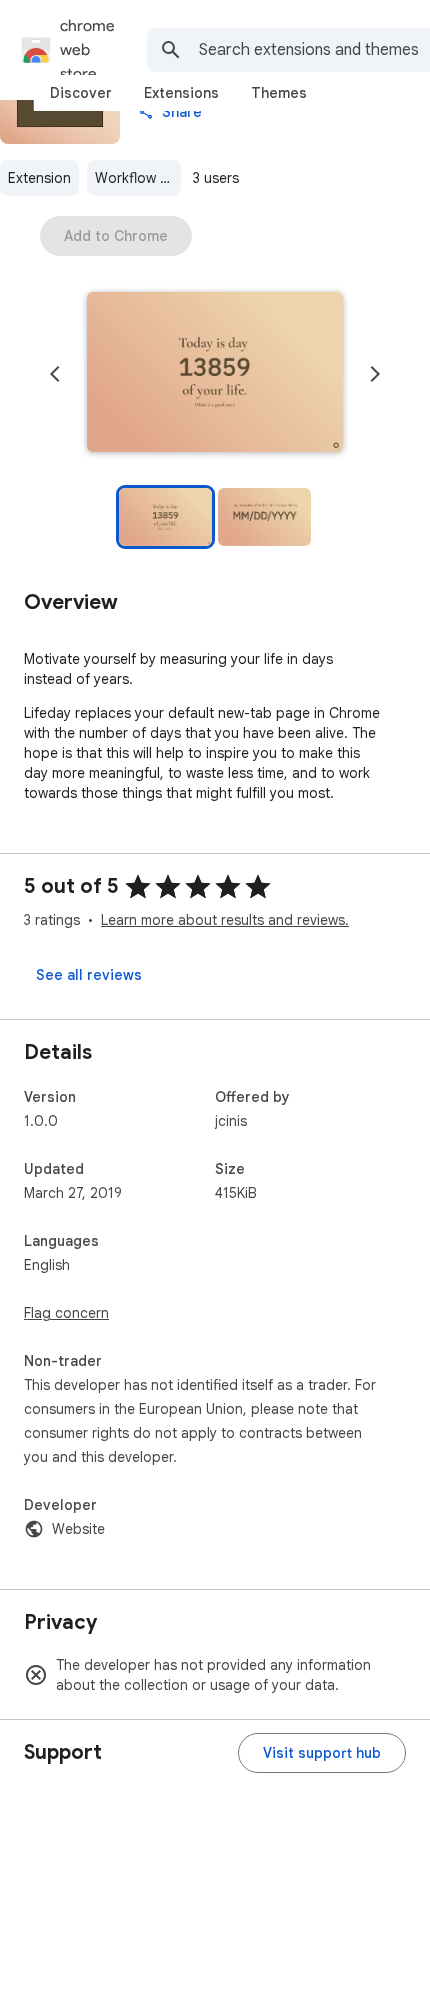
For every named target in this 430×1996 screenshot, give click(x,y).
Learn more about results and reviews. (225, 920)
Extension (39, 178)
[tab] (81, 93)
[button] (215, 374)
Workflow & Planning (138, 178)
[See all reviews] (89, 975)
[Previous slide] (55, 374)
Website (78, 1529)
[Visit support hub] (322, 1753)
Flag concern (66, 1313)
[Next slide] (375, 374)
